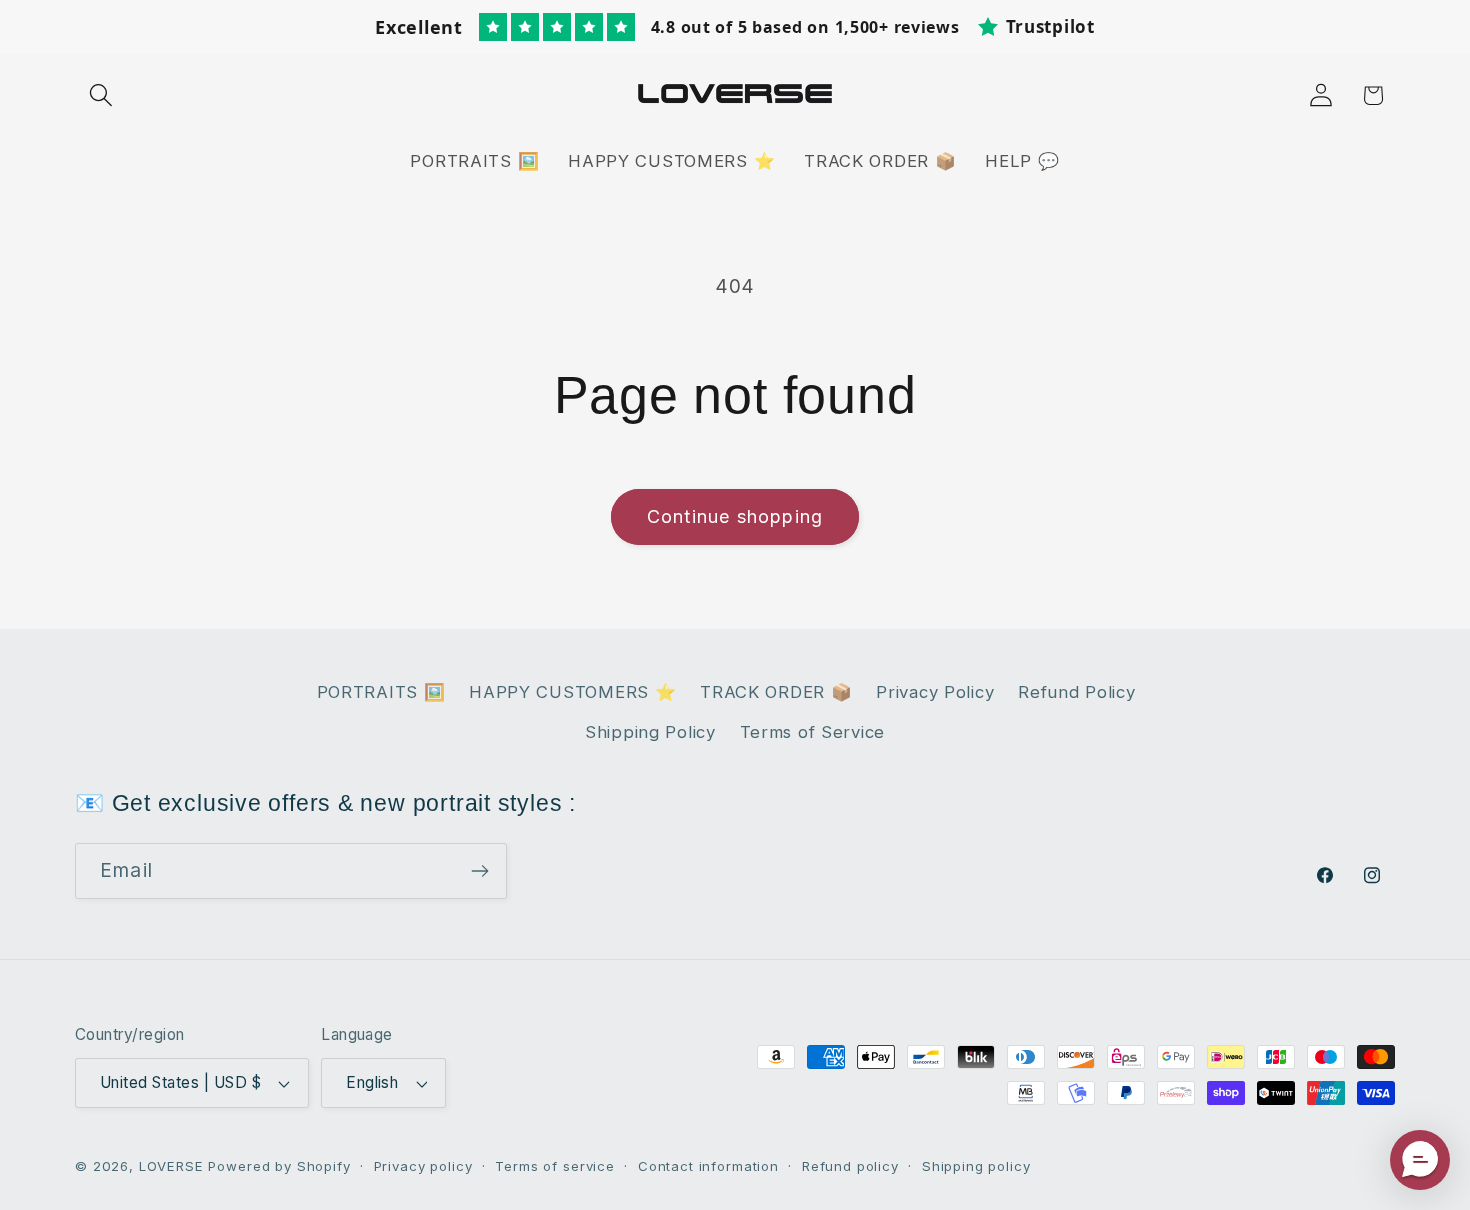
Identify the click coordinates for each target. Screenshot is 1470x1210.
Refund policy (850, 1166)
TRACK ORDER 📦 (776, 692)
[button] (101, 95)
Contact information (708, 1166)
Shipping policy (976, 1166)
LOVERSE (171, 1166)
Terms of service (554, 1166)
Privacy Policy (935, 692)
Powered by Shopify (279, 1166)
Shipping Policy (650, 732)
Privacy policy (423, 1166)
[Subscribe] (479, 871)
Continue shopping (735, 516)
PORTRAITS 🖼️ (381, 692)
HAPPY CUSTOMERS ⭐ (572, 692)
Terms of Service (813, 732)
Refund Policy (1076, 692)
